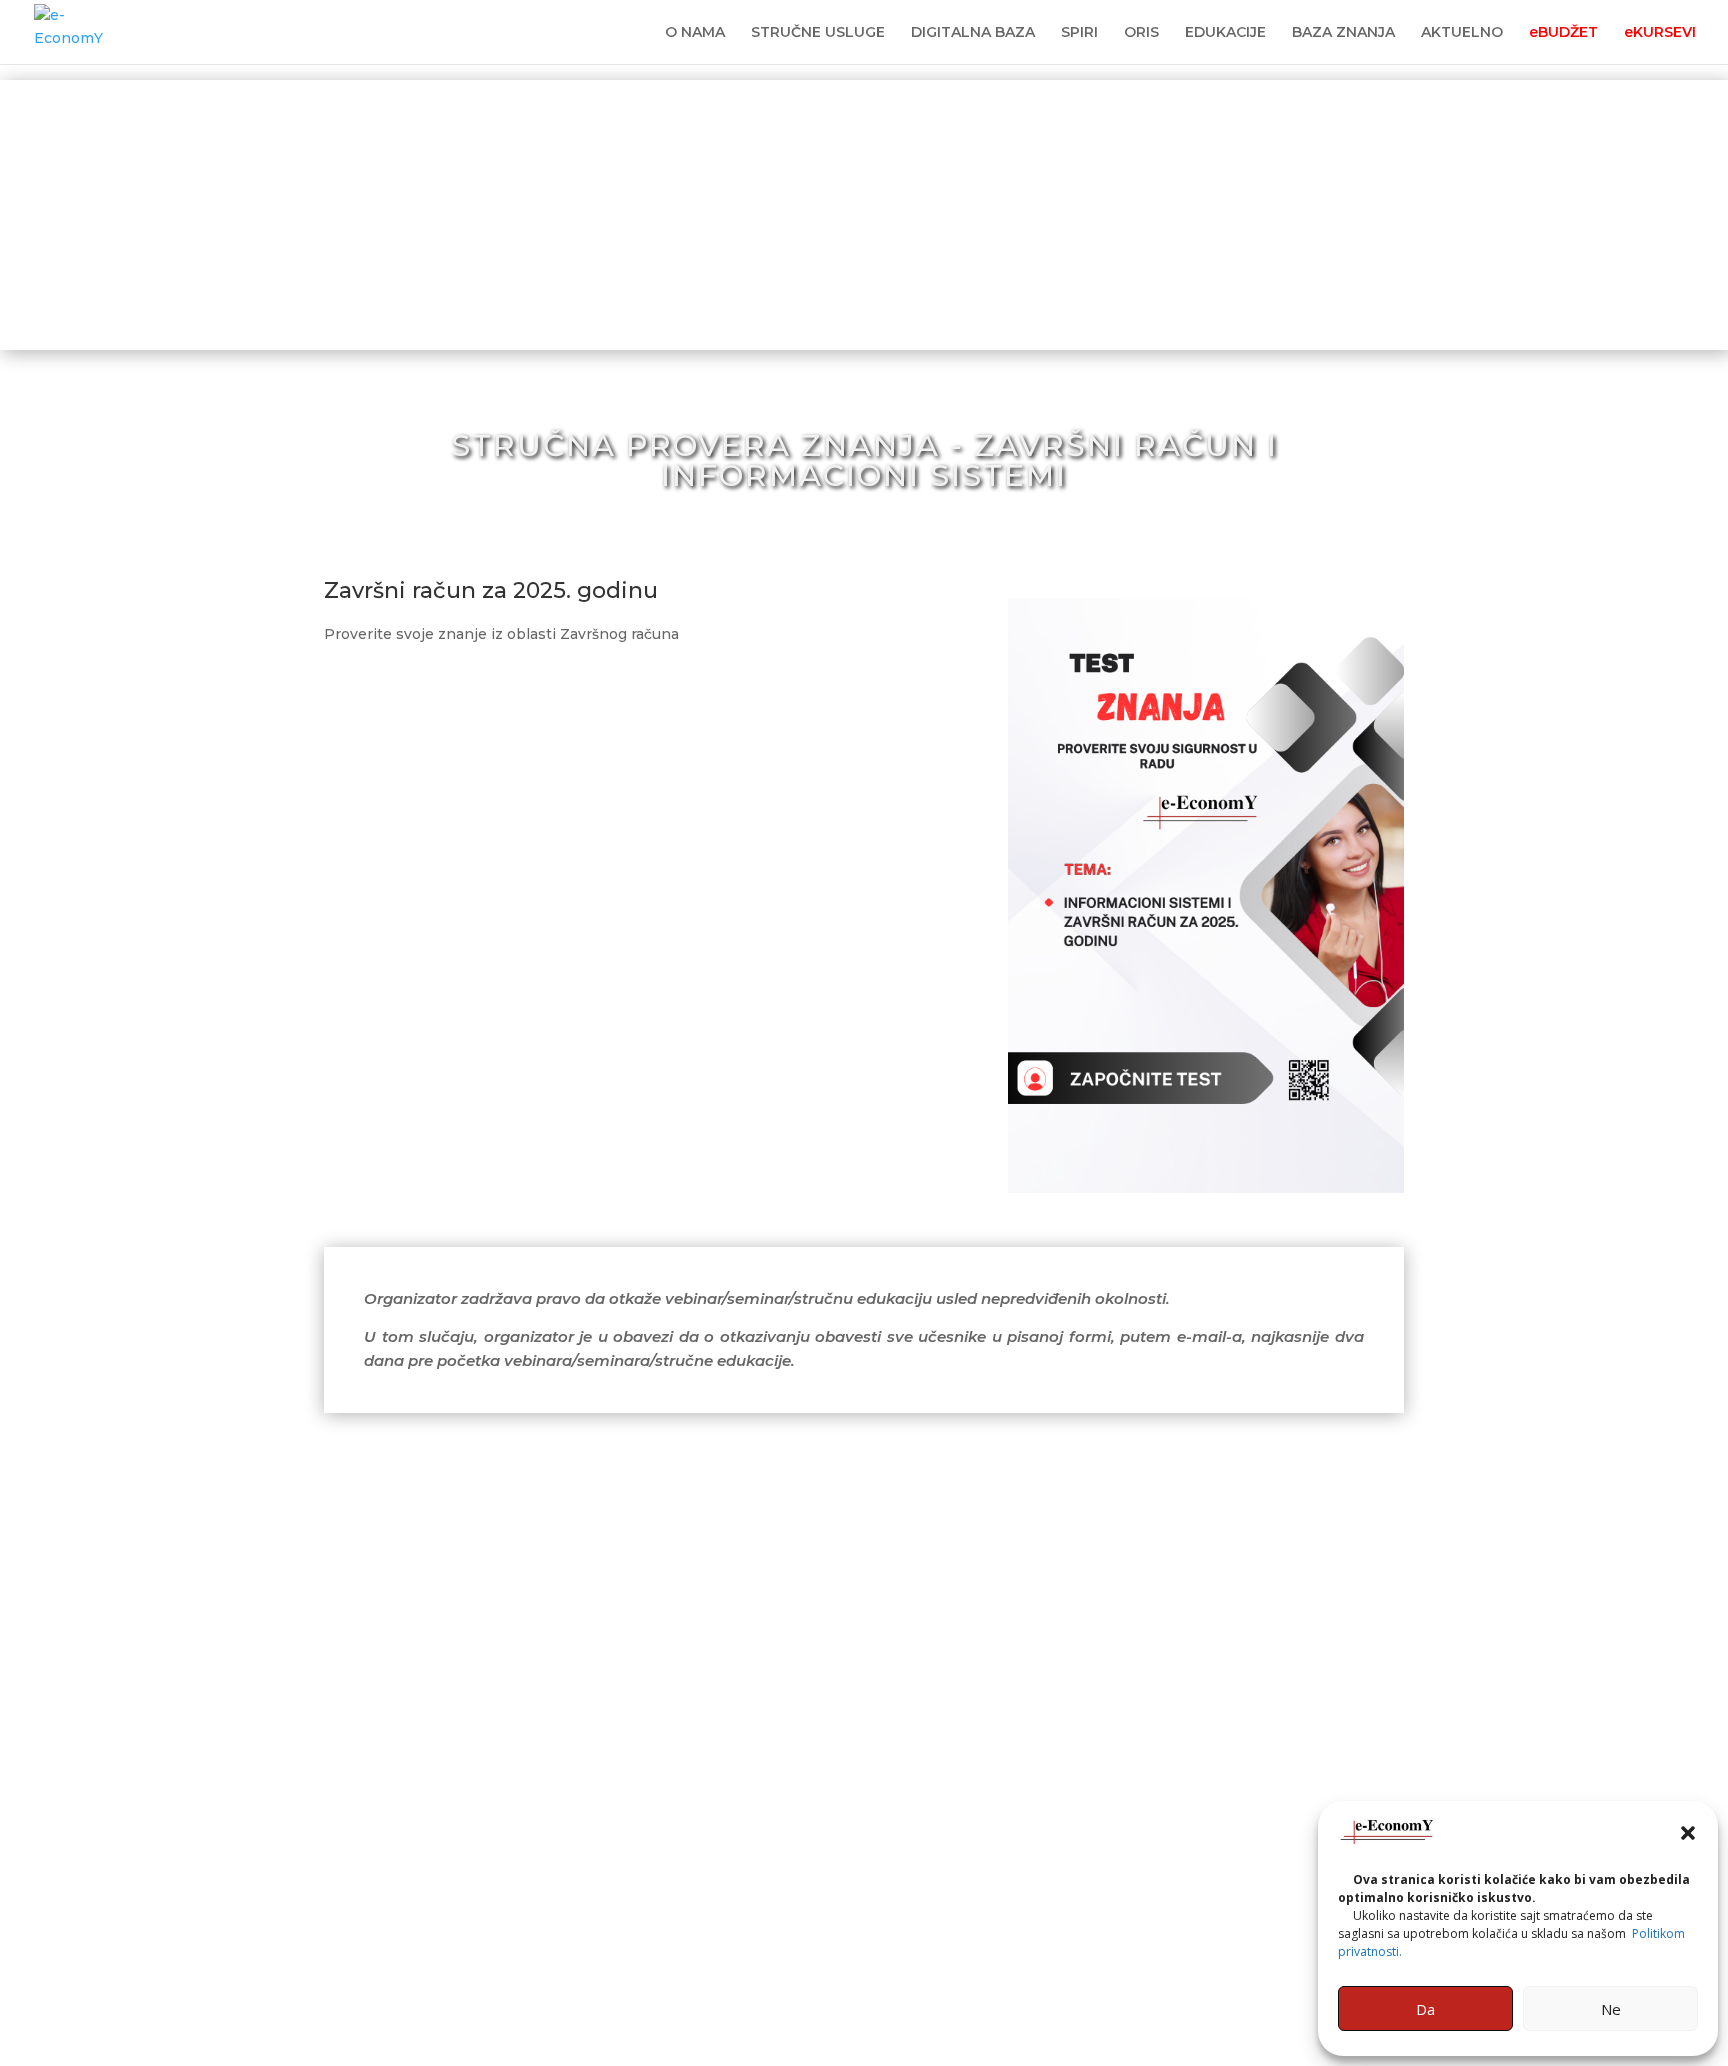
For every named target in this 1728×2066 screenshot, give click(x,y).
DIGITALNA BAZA (973, 33)
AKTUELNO (1462, 33)
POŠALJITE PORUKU (757, 1937)
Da (1425, 2009)
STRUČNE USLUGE (818, 33)
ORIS (1141, 33)
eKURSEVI (1660, 33)
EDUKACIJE (1225, 33)
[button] (1688, 1833)
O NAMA (695, 33)
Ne (1611, 2009)
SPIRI (1079, 33)
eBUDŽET (1563, 33)
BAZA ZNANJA (1343, 33)
